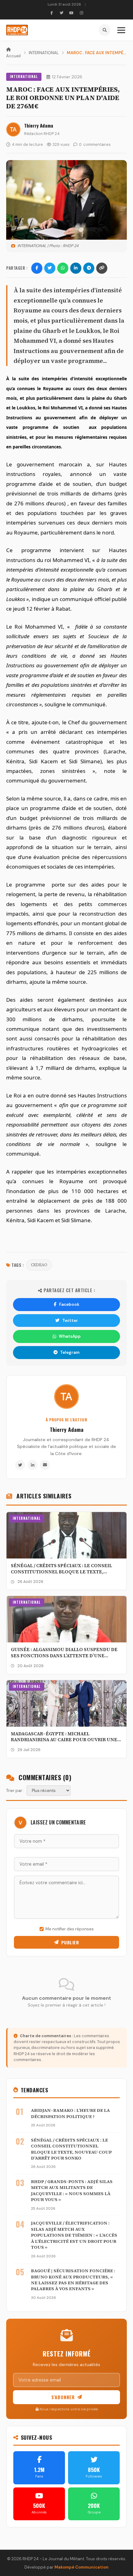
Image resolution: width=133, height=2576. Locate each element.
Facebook (69, 1304)
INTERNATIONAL (44, 53)
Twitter (70, 1321)
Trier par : (15, 1791)
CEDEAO (39, 1265)
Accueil (13, 56)
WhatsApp (70, 1336)
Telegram (70, 1352)
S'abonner (63, 2397)
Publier (70, 1942)
